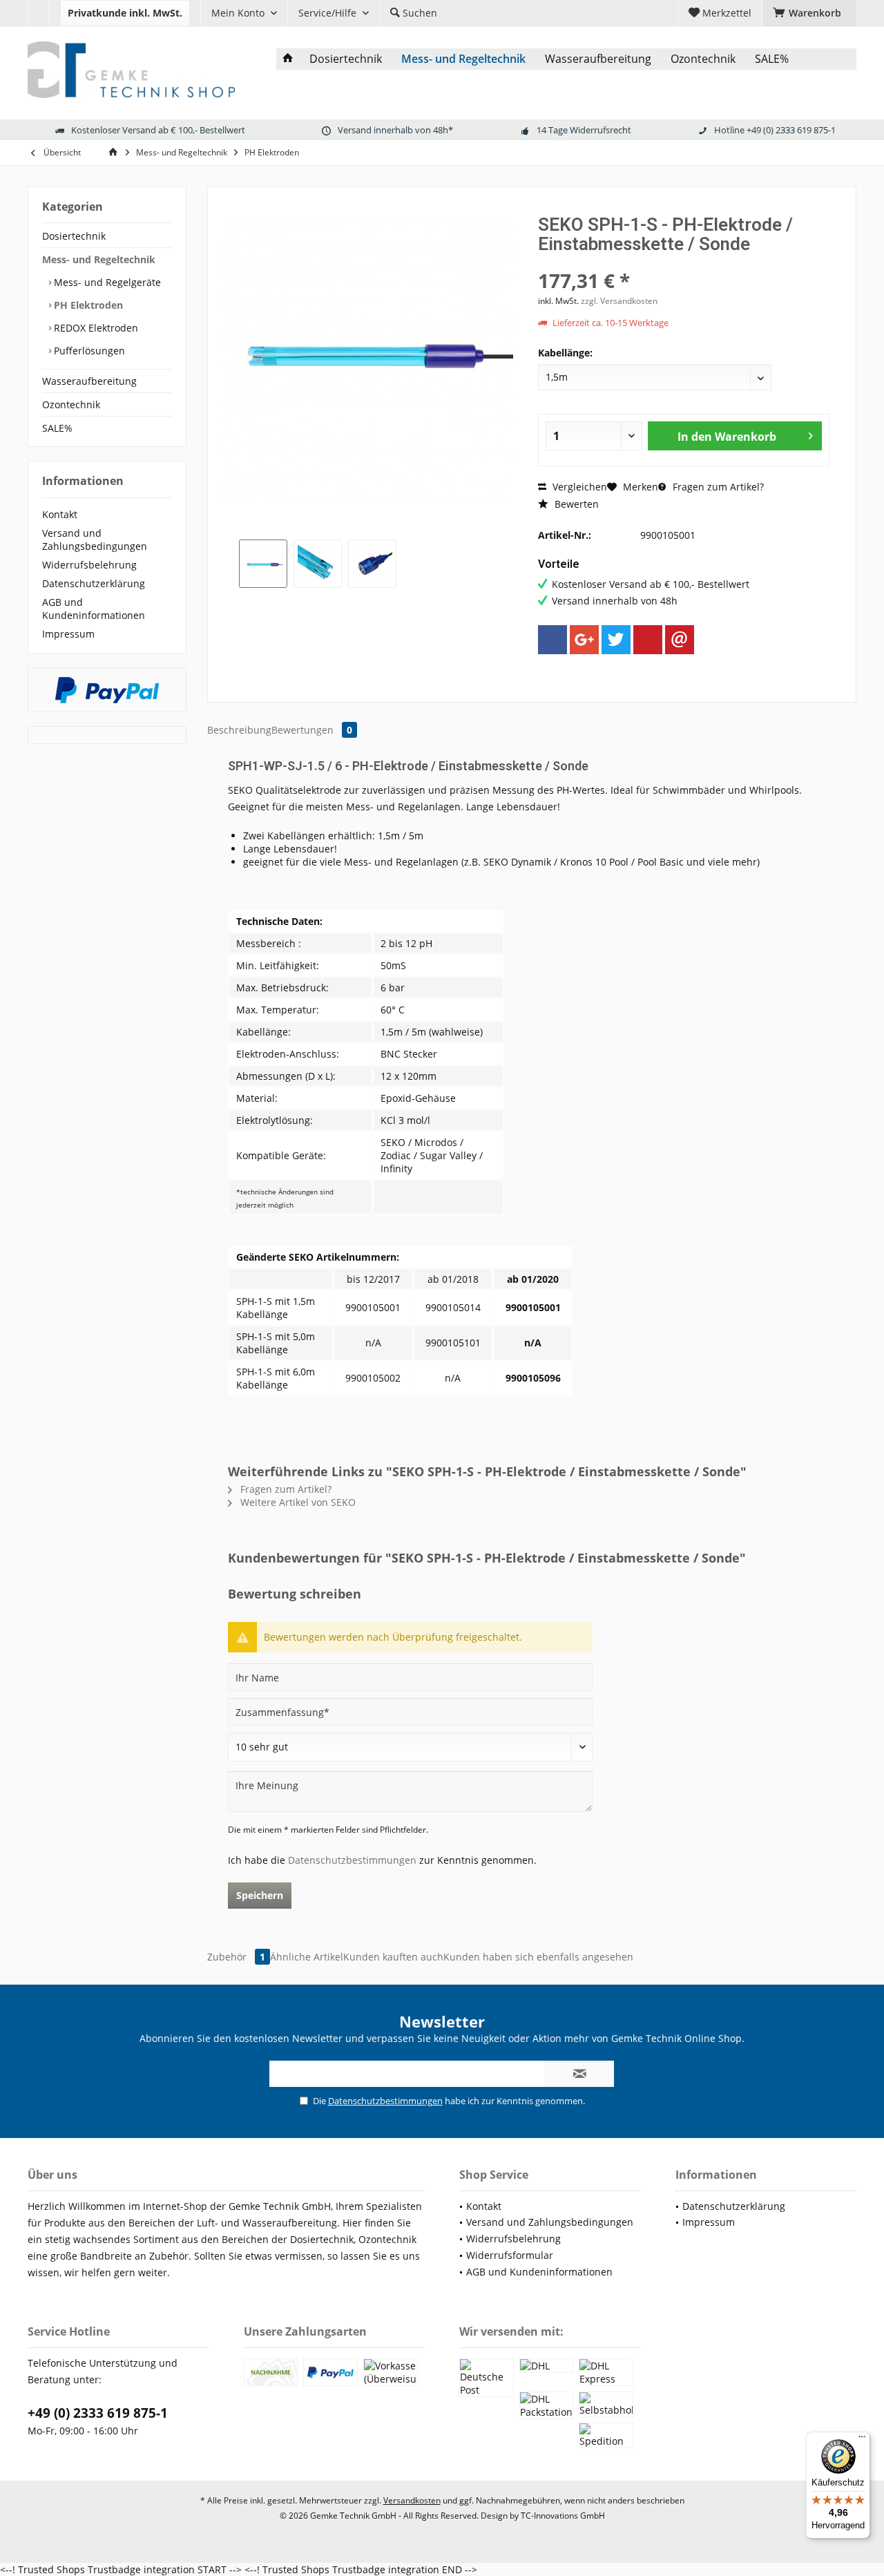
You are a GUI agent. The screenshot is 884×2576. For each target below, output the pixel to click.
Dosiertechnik (74, 236)
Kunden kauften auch (393, 1957)
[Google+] (584, 640)
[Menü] (862, 2440)
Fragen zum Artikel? (717, 487)
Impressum (68, 634)
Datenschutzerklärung (94, 583)
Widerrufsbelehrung (89, 565)
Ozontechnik (71, 404)
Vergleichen (578, 487)
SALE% (57, 428)
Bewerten (575, 504)
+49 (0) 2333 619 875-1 (98, 2413)
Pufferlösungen (88, 351)
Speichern (260, 1895)
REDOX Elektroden (95, 328)
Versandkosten (412, 2500)
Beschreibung (239, 730)
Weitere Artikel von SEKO (297, 1502)
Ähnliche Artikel (307, 1957)
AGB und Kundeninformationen (94, 609)
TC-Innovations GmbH (563, 2516)
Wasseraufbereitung (89, 381)
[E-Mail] (680, 640)
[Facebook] (552, 640)
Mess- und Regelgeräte (106, 282)
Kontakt (60, 514)
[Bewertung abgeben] (684, 262)
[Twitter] (616, 640)
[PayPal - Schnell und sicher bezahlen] (107, 690)
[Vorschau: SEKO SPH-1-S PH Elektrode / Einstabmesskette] (263, 564)
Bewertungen (312, 730)
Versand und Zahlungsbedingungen (95, 540)
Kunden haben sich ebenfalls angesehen (538, 1957)
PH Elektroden (87, 305)
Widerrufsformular (510, 2255)
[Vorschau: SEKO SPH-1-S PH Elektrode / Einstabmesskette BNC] (372, 564)
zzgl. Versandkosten (619, 301)
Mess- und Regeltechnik (99, 259)
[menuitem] (38, 13)
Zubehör (236, 1957)
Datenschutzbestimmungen (352, 1860)
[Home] (288, 59)
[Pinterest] (648, 640)
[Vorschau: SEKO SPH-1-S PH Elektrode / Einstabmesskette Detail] (318, 564)
